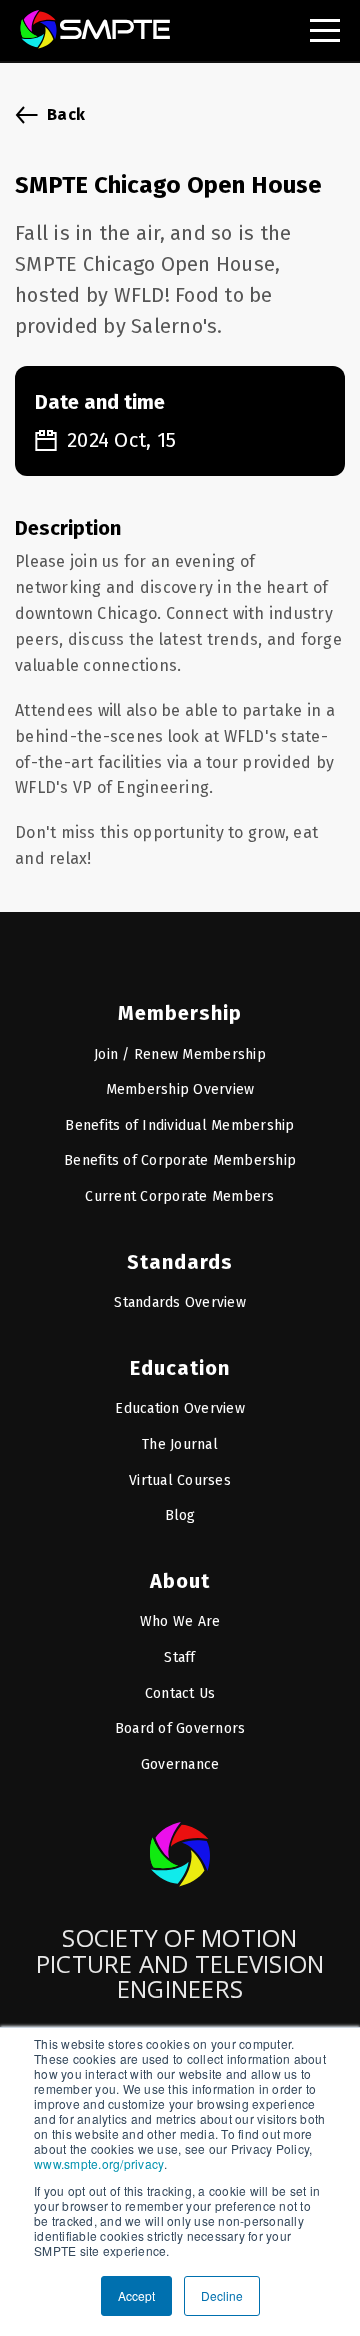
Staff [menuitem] (179, 1657)
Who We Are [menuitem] (180, 1621)
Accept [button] (136, 2295)
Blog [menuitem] (180, 1515)
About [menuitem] (180, 1581)
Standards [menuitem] (180, 1262)
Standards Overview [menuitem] (180, 1302)
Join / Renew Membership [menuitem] (180, 1054)
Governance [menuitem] (180, 1764)
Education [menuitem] (180, 1368)
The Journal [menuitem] (180, 1444)
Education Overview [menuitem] (180, 1408)
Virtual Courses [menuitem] (180, 1480)
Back (66, 114)
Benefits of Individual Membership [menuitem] (179, 1125)
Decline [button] (222, 2295)
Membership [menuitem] (180, 1013)
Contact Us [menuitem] (180, 1693)
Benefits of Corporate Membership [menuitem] (180, 1160)
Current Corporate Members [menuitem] (179, 1196)
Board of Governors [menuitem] (180, 1728)
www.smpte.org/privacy (99, 2163)
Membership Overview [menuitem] (180, 1089)
